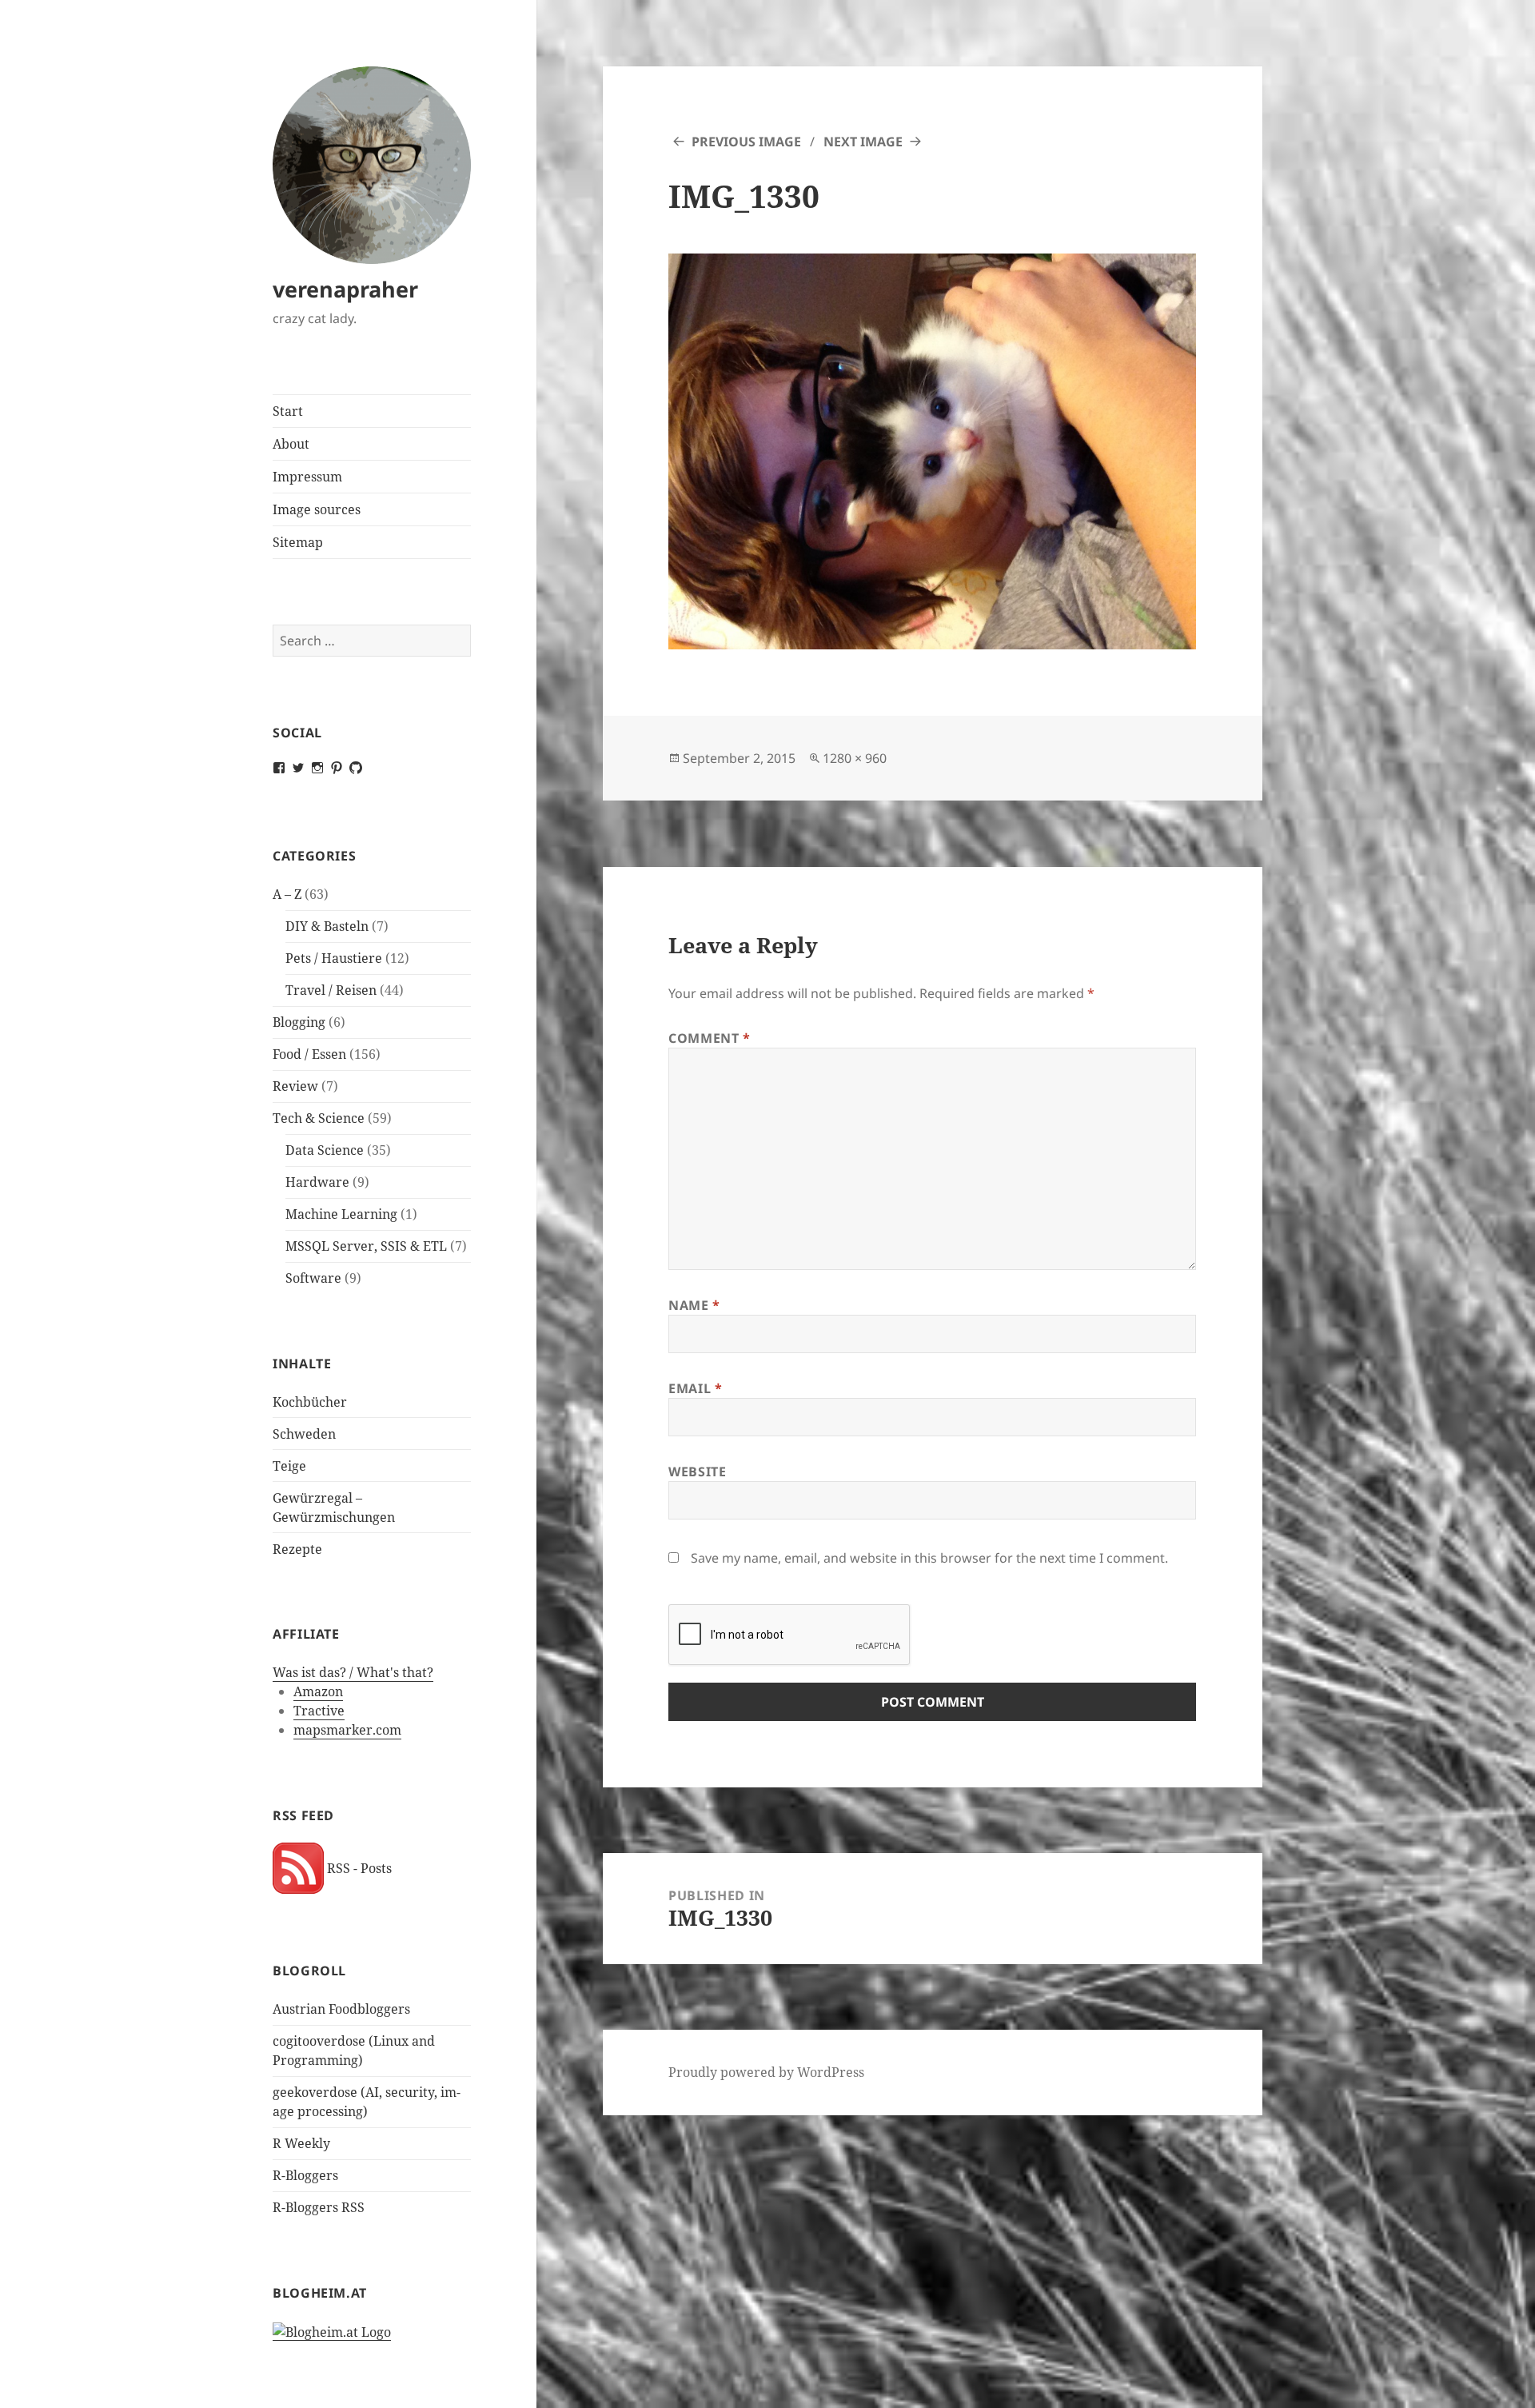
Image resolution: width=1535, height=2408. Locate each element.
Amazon (318, 1691)
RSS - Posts (358, 1868)
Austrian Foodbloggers (341, 2009)
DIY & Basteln (327, 926)
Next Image (863, 142)
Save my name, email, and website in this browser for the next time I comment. (929, 1558)
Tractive (319, 1711)
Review (295, 1086)
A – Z (287, 894)
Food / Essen (309, 1054)
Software (313, 1278)
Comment (710, 1038)
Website (697, 1472)
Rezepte (297, 1549)
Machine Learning (341, 1214)
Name (694, 1305)
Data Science (325, 1150)
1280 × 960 (855, 758)
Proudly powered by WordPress (766, 2072)
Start (288, 411)
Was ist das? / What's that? (353, 1672)
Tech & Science (319, 1118)
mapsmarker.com (347, 1730)
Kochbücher (310, 1402)
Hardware (317, 1182)
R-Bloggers (305, 2175)
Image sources (317, 509)
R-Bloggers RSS (319, 2207)
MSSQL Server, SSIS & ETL (366, 1246)
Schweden (304, 1434)
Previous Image (746, 142)
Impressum (307, 477)
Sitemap (298, 542)
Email (695, 1388)
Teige (289, 1466)
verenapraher (345, 289)
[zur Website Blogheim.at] (332, 2332)
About (291, 444)
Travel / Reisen (331, 990)
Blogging (299, 1022)
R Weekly (301, 2143)
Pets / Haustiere (334, 958)
